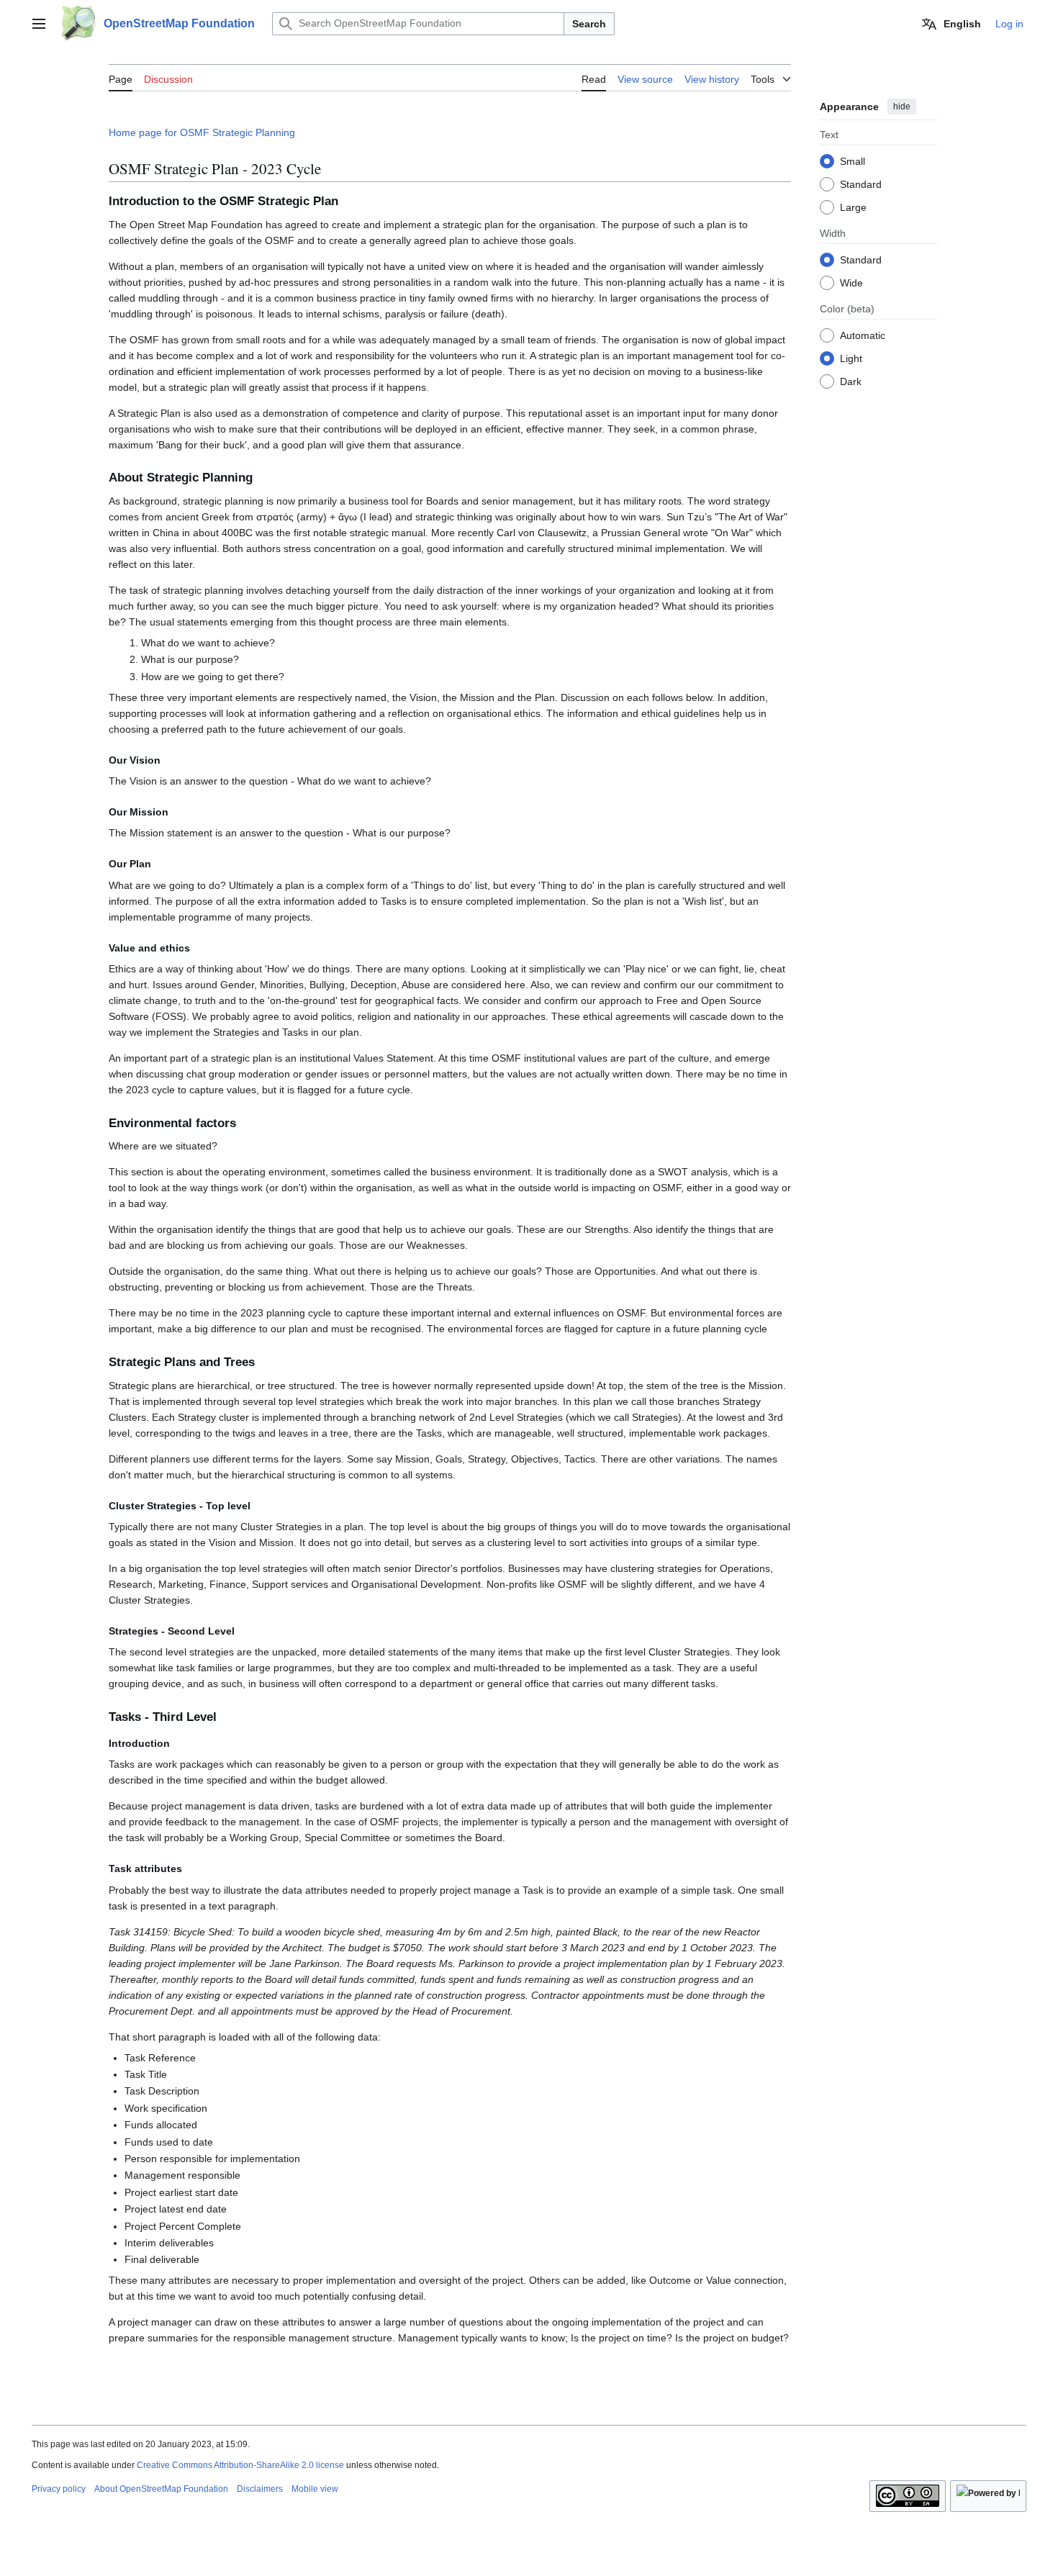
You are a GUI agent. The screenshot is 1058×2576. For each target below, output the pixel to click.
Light (851, 358)
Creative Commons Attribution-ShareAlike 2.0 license (240, 2465)
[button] (39, 24)
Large (853, 207)
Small (853, 161)
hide (902, 107)
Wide (851, 282)
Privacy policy (59, 2489)
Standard (861, 184)
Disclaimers (260, 2489)
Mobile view (315, 2489)
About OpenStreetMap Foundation (161, 2489)
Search (589, 24)
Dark (851, 381)
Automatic (863, 335)
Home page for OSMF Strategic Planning (202, 132)
